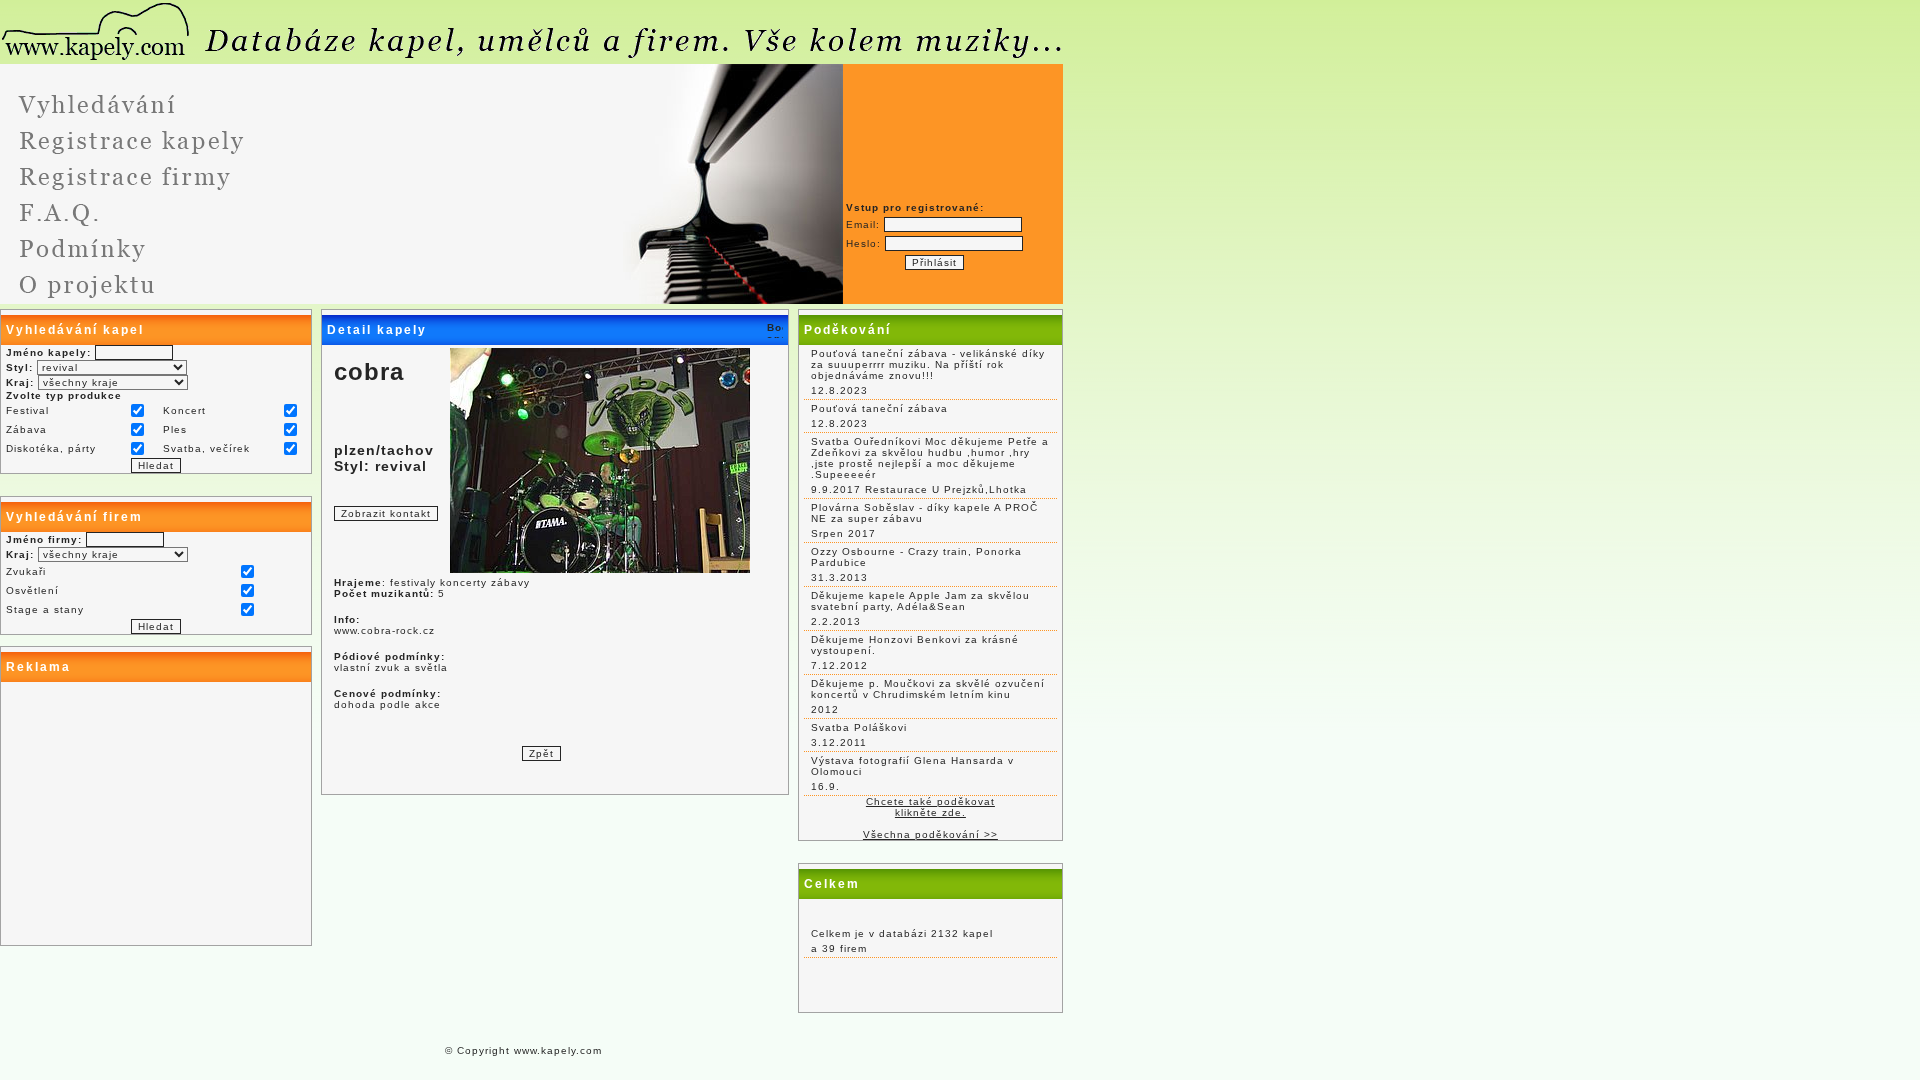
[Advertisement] (156, 814)
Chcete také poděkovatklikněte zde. (930, 807)
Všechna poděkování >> (930, 834)
